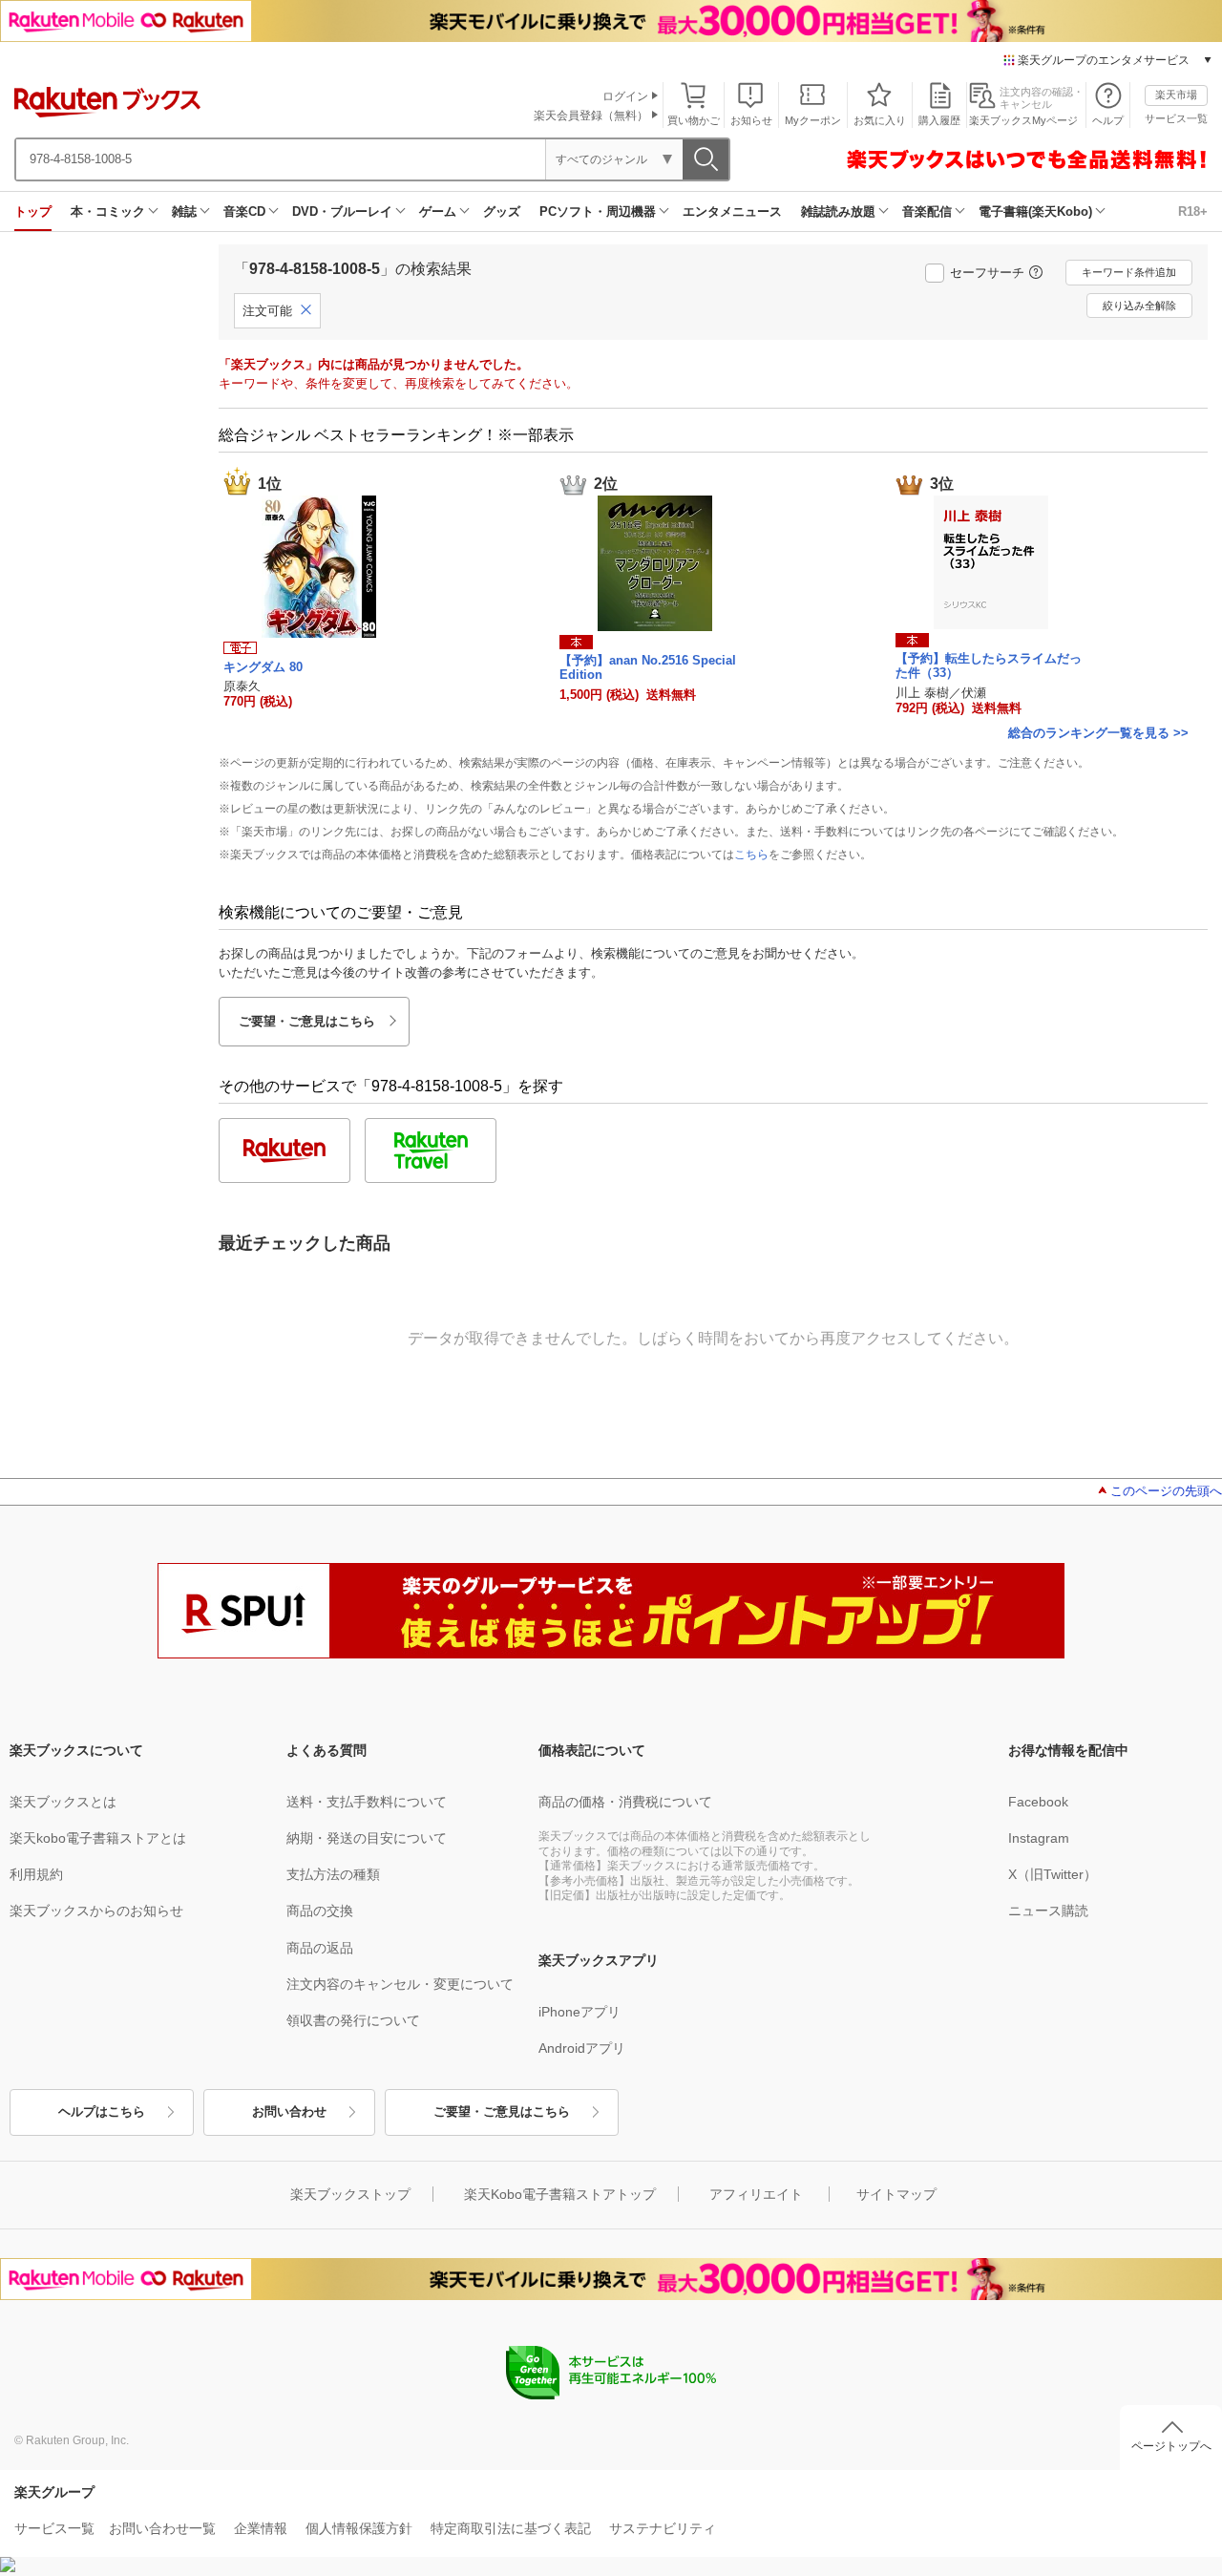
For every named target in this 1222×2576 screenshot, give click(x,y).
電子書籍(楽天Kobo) (1035, 211)
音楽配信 (927, 211)
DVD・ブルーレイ (342, 211)
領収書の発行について (353, 2020)
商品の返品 (320, 1948)
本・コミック (108, 211)
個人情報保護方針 (359, 2528)
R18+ (1193, 211)
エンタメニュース (732, 211)
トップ (33, 211)
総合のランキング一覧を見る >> (1098, 733)
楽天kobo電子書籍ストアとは (98, 1838)
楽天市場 (1176, 95)
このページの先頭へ (1166, 1491)
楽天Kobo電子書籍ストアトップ (560, 2194)
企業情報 (261, 2528)
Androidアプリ (582, 2048)
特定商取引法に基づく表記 (511, 2528)
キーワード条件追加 (1129, 272)
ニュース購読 (1048, 1911)
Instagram (1039, 1838)
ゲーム (438, 211)
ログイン (625, 96)
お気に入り (880, 120)
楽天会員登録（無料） (591, 116)
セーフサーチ (987, 273)
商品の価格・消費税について (625, 1802)
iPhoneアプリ (579, 2012)
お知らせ (751, 120)
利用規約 (36, 1874)
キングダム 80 (263, 667)
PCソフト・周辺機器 (598, 211)
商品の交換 (320, 1911)
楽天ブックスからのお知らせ (96, 1911)
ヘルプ (1108, 120)
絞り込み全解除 (1139, 306)
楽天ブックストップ (350, 2194)
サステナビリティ (663, 2528)
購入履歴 (939, 120)
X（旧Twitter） (1053, 1874)
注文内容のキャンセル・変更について (400, 1984)
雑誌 (184, 211)
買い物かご (694, 120)
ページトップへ (1171, 2446)
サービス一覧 (1176, 118)
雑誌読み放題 (838, 211)
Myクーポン (813, 120)
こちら (751, 855)
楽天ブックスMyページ (1023, 120)
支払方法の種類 (333, 1874)
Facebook (1038, 1802)
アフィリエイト (756, 2194)
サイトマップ (896, 2194)
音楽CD (244, 211)
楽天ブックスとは (63, 1802)
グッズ (502, 211)
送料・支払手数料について (367, 1802)
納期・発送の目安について (367, 1838)
